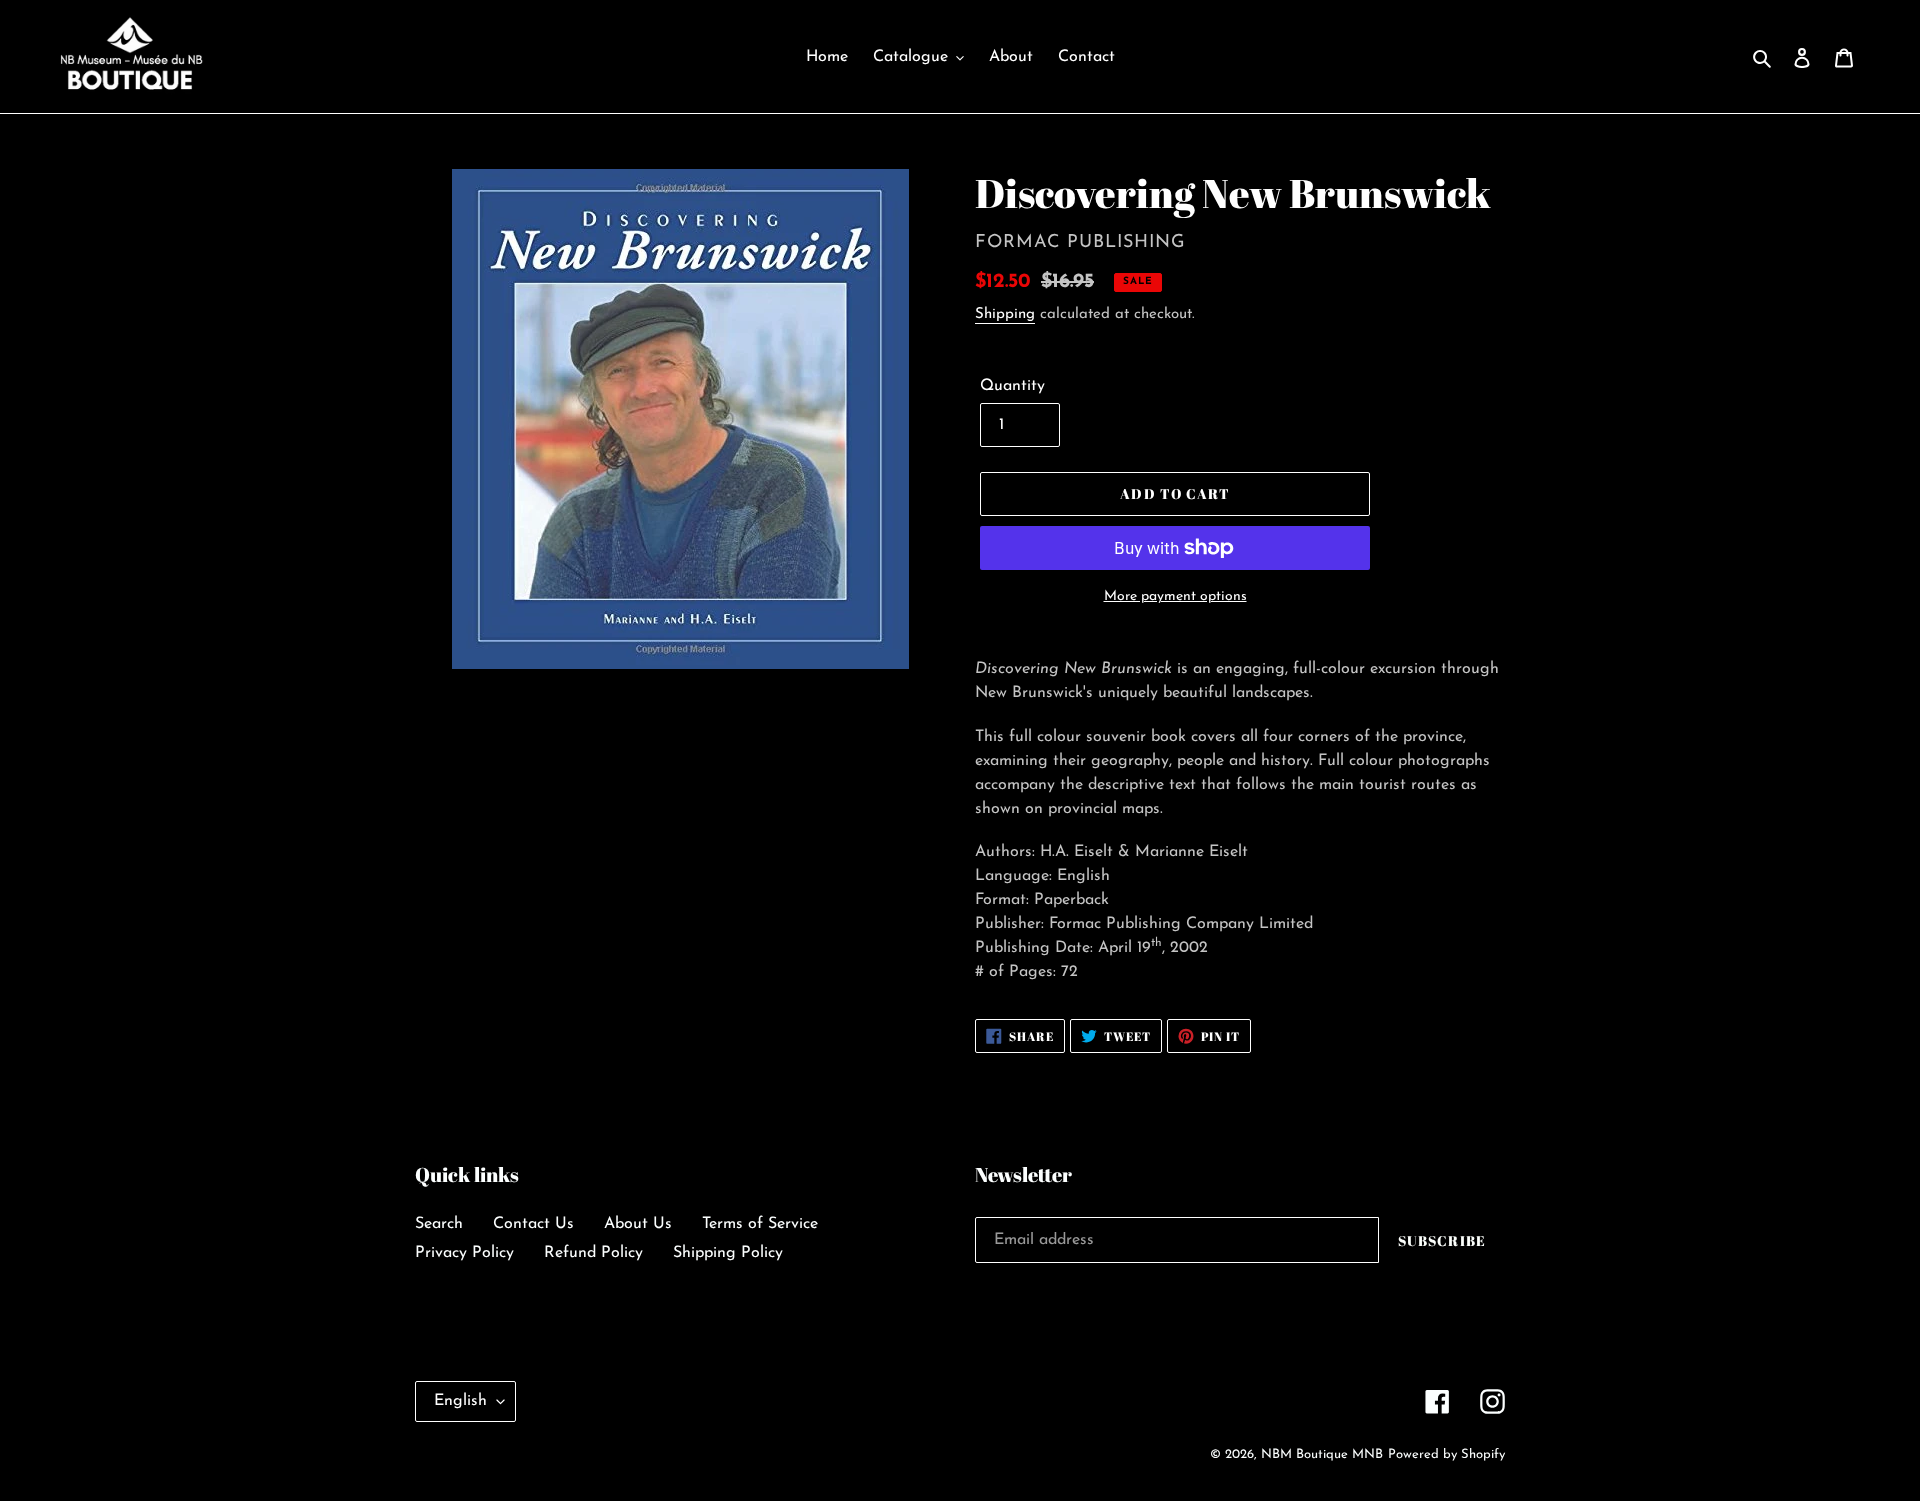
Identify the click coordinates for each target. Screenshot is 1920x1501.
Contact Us (533, 1224)
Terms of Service (760, 1224)
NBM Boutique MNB (1322, 1454)
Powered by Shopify (1446, 1454)
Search (439, 1224)
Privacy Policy (464, 1253)
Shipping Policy (728, 1253)
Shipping (1005, 314)
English (460, 1401)
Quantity (1012, 386)
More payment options (1175, 596)
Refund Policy (593, 1253)
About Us (638, 1224)
